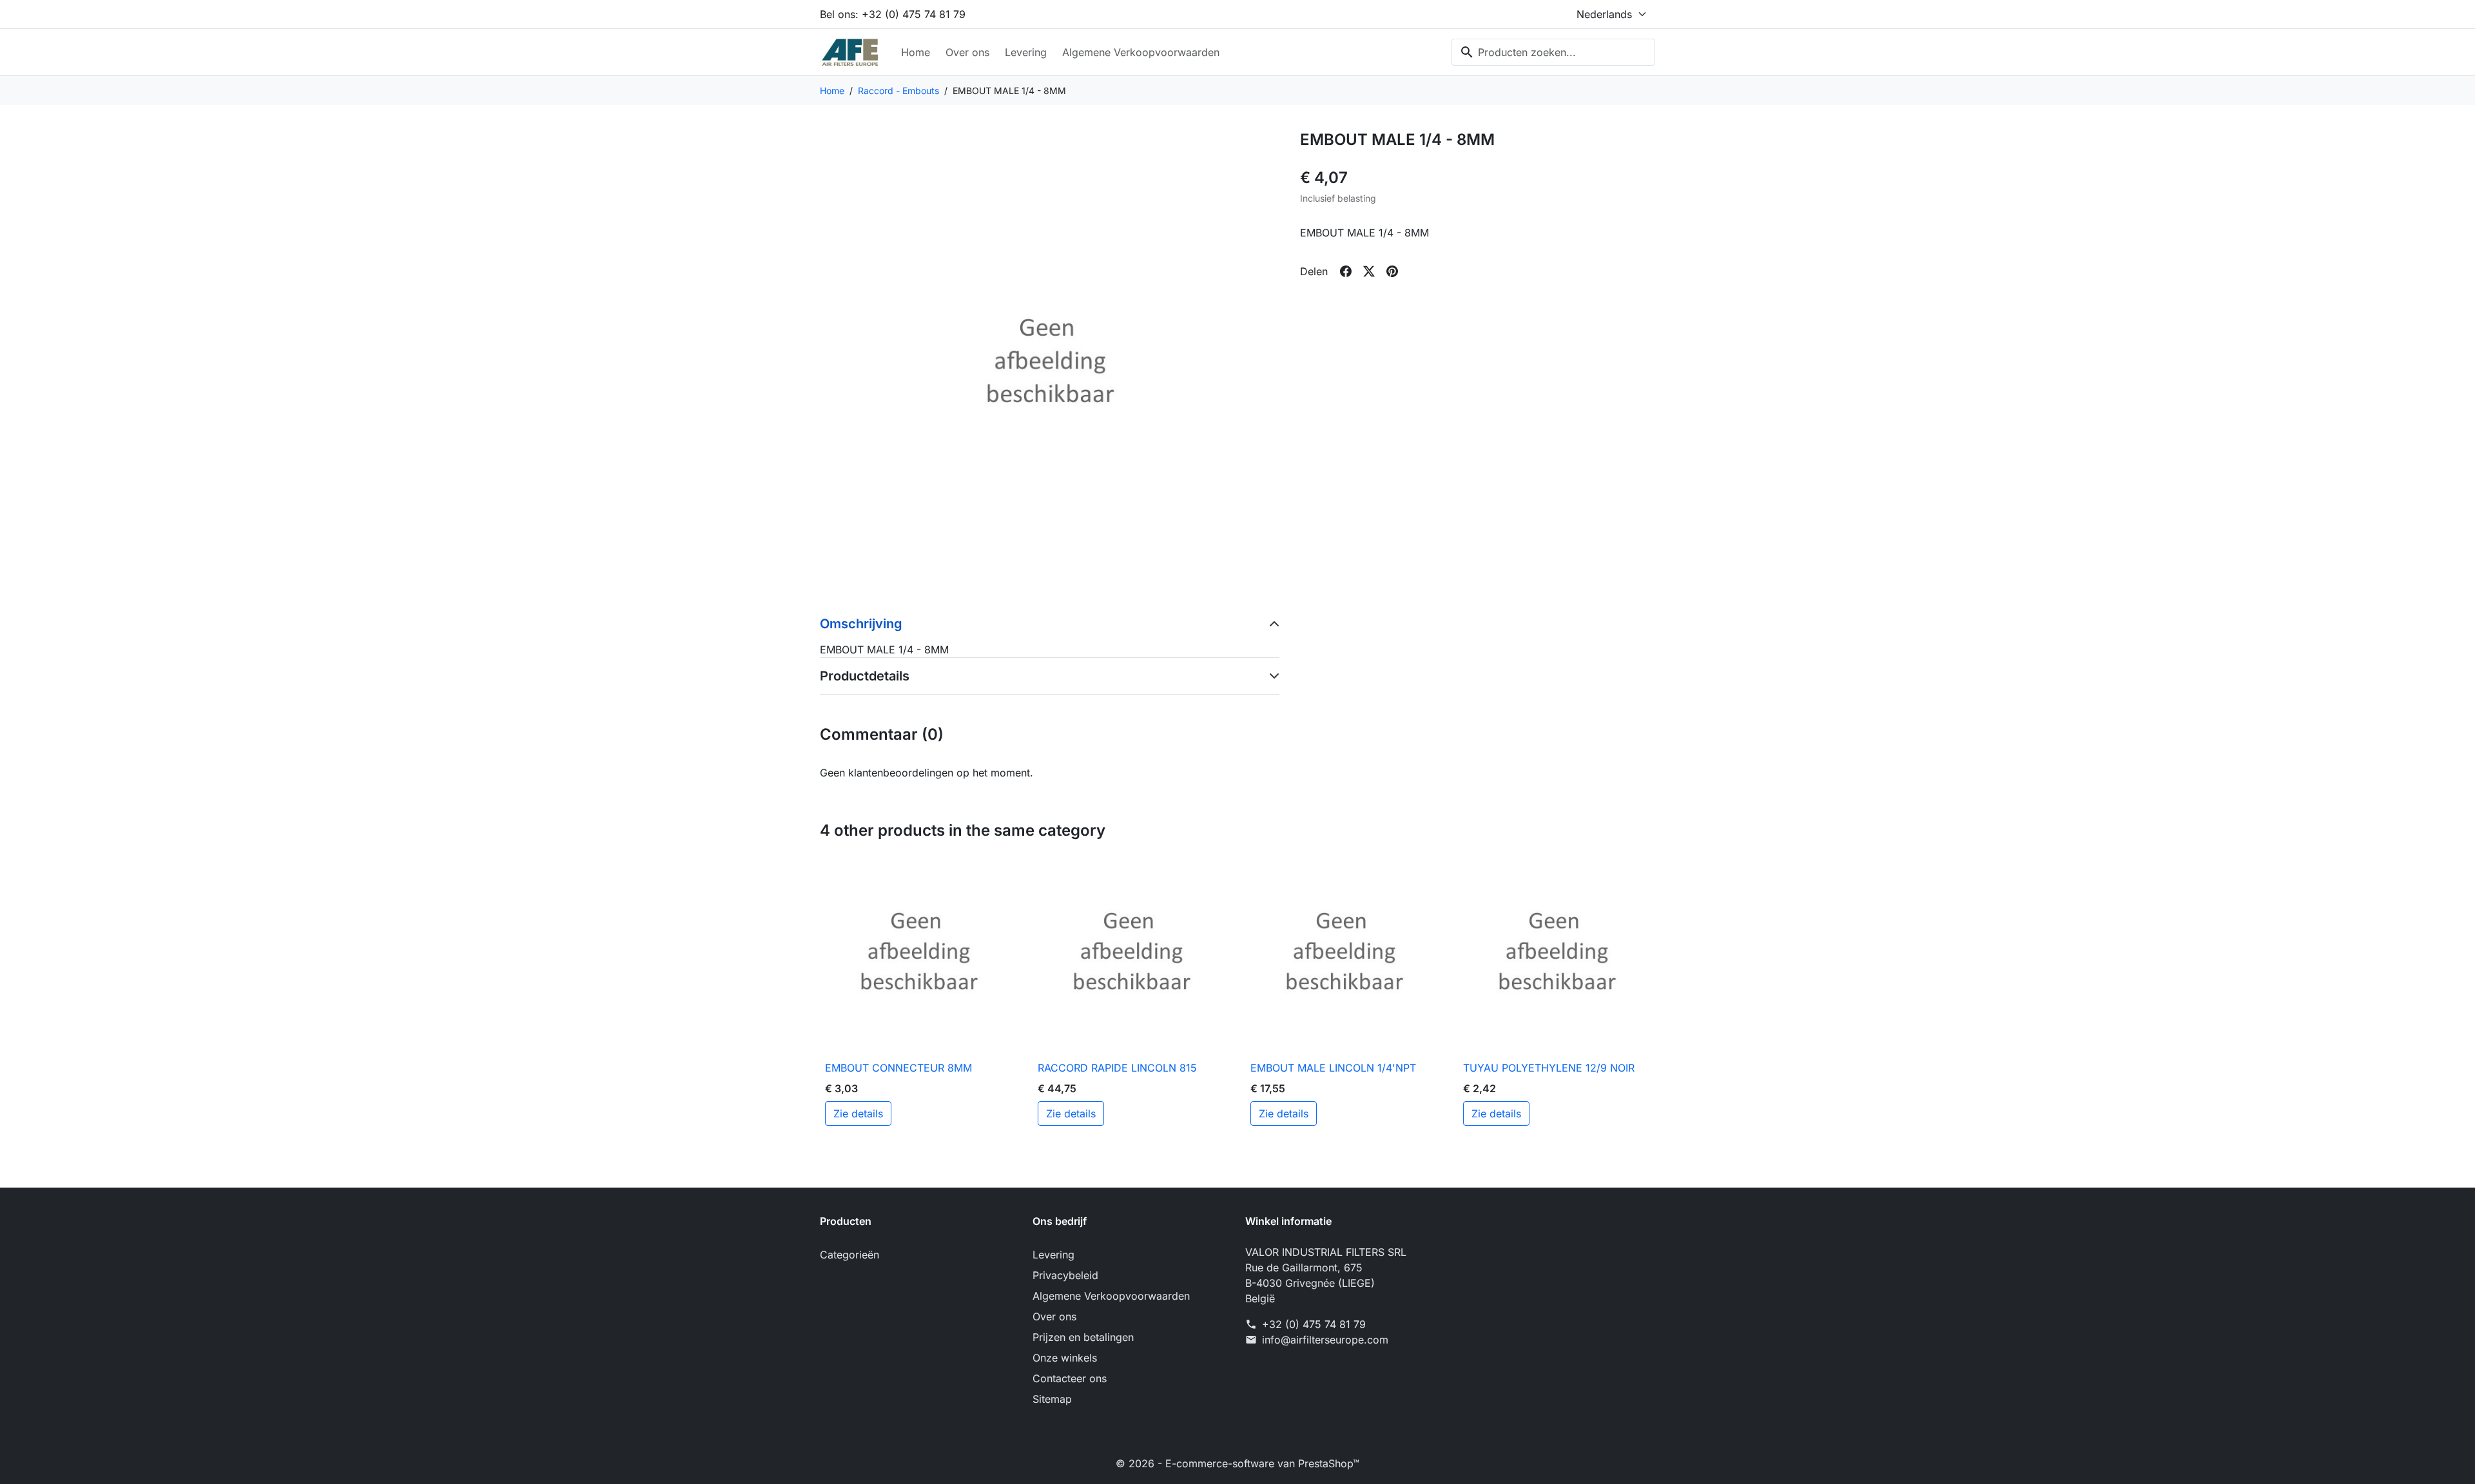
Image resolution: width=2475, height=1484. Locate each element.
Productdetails (865, 676)
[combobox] (1553, 52)
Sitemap (1052, 1399)
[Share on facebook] (1346, 271)
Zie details (858, 1113)
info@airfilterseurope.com (1325, 1340)
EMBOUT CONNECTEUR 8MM (898, 1068)
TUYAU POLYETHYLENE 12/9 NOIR (1549, 1068)
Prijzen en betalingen (1083, 1337)
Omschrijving (861, 624)
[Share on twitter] (1369, 271)
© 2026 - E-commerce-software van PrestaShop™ (1237, 1463)
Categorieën (849, 1255)
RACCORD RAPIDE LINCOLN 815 (1117, 1068)
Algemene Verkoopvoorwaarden (1141, 52)
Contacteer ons (1070, 1378)
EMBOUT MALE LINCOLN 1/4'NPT (1333, 1068)
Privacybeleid (1065, 1275)
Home (916, 52)
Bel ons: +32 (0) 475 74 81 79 (893, 14)
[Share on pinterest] (1392, 271)
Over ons (967, 52)
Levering (1026, 52)
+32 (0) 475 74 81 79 (1314, 1324)
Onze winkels (1065, 1358)
